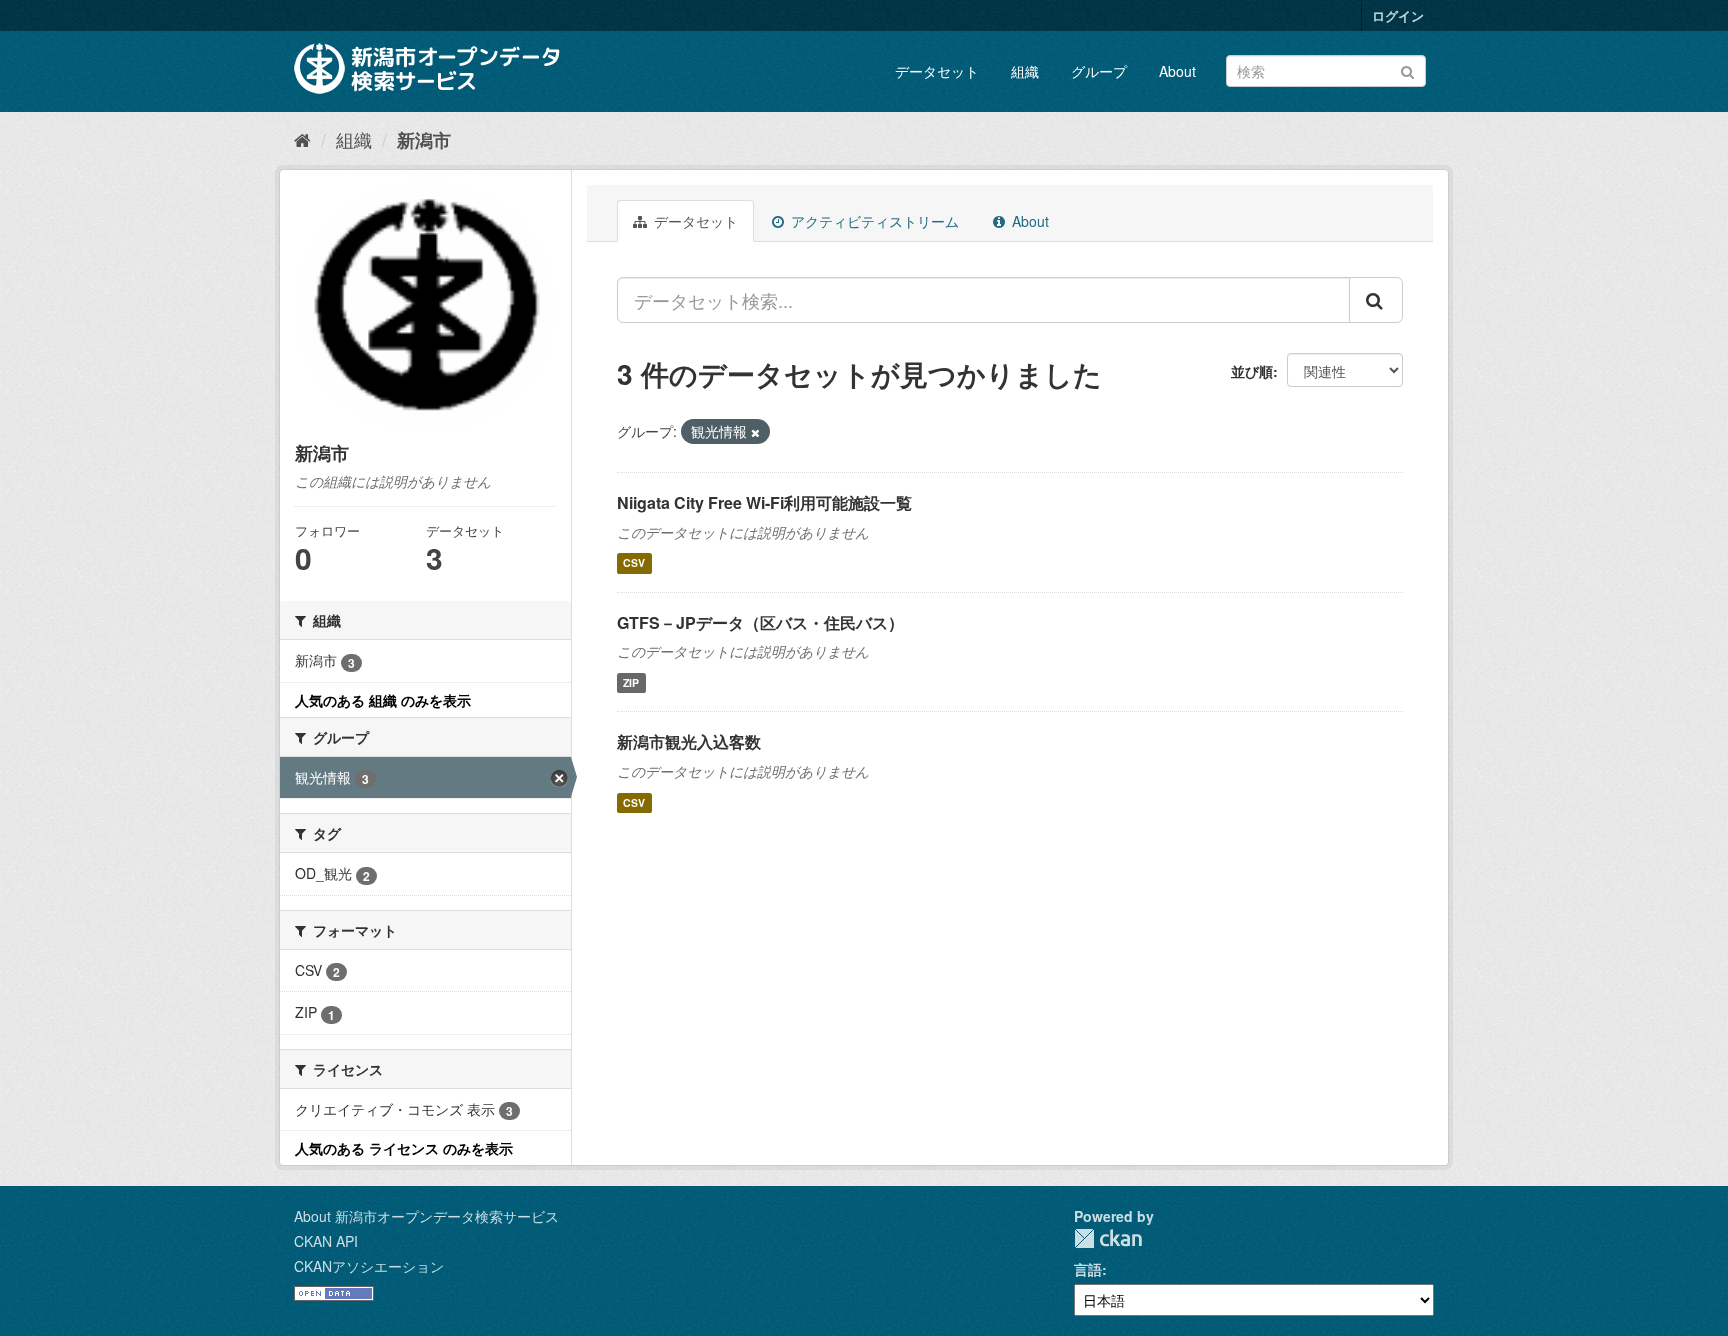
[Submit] (1407, 69)
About (1177, 71)
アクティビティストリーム (873, 221)
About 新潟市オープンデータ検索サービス (426, 1216)
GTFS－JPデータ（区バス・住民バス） (760, 622)
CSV (634, 563)
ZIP (631, 682)
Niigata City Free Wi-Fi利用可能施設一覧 (764, 502)
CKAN (1108, 1238)
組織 (1025, 71)
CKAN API (326, 1241)
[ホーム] (302, 139)
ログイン (1398, 15)
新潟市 (424, 140)
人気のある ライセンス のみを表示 (404, 1148)
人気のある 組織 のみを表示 (383, 700)
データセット (937, 71)
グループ (1099, 71)
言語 (1088, 1269)
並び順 (1252, 371)
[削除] (755, 432)
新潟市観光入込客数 (689, 741)
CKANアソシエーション (369, 1266)
